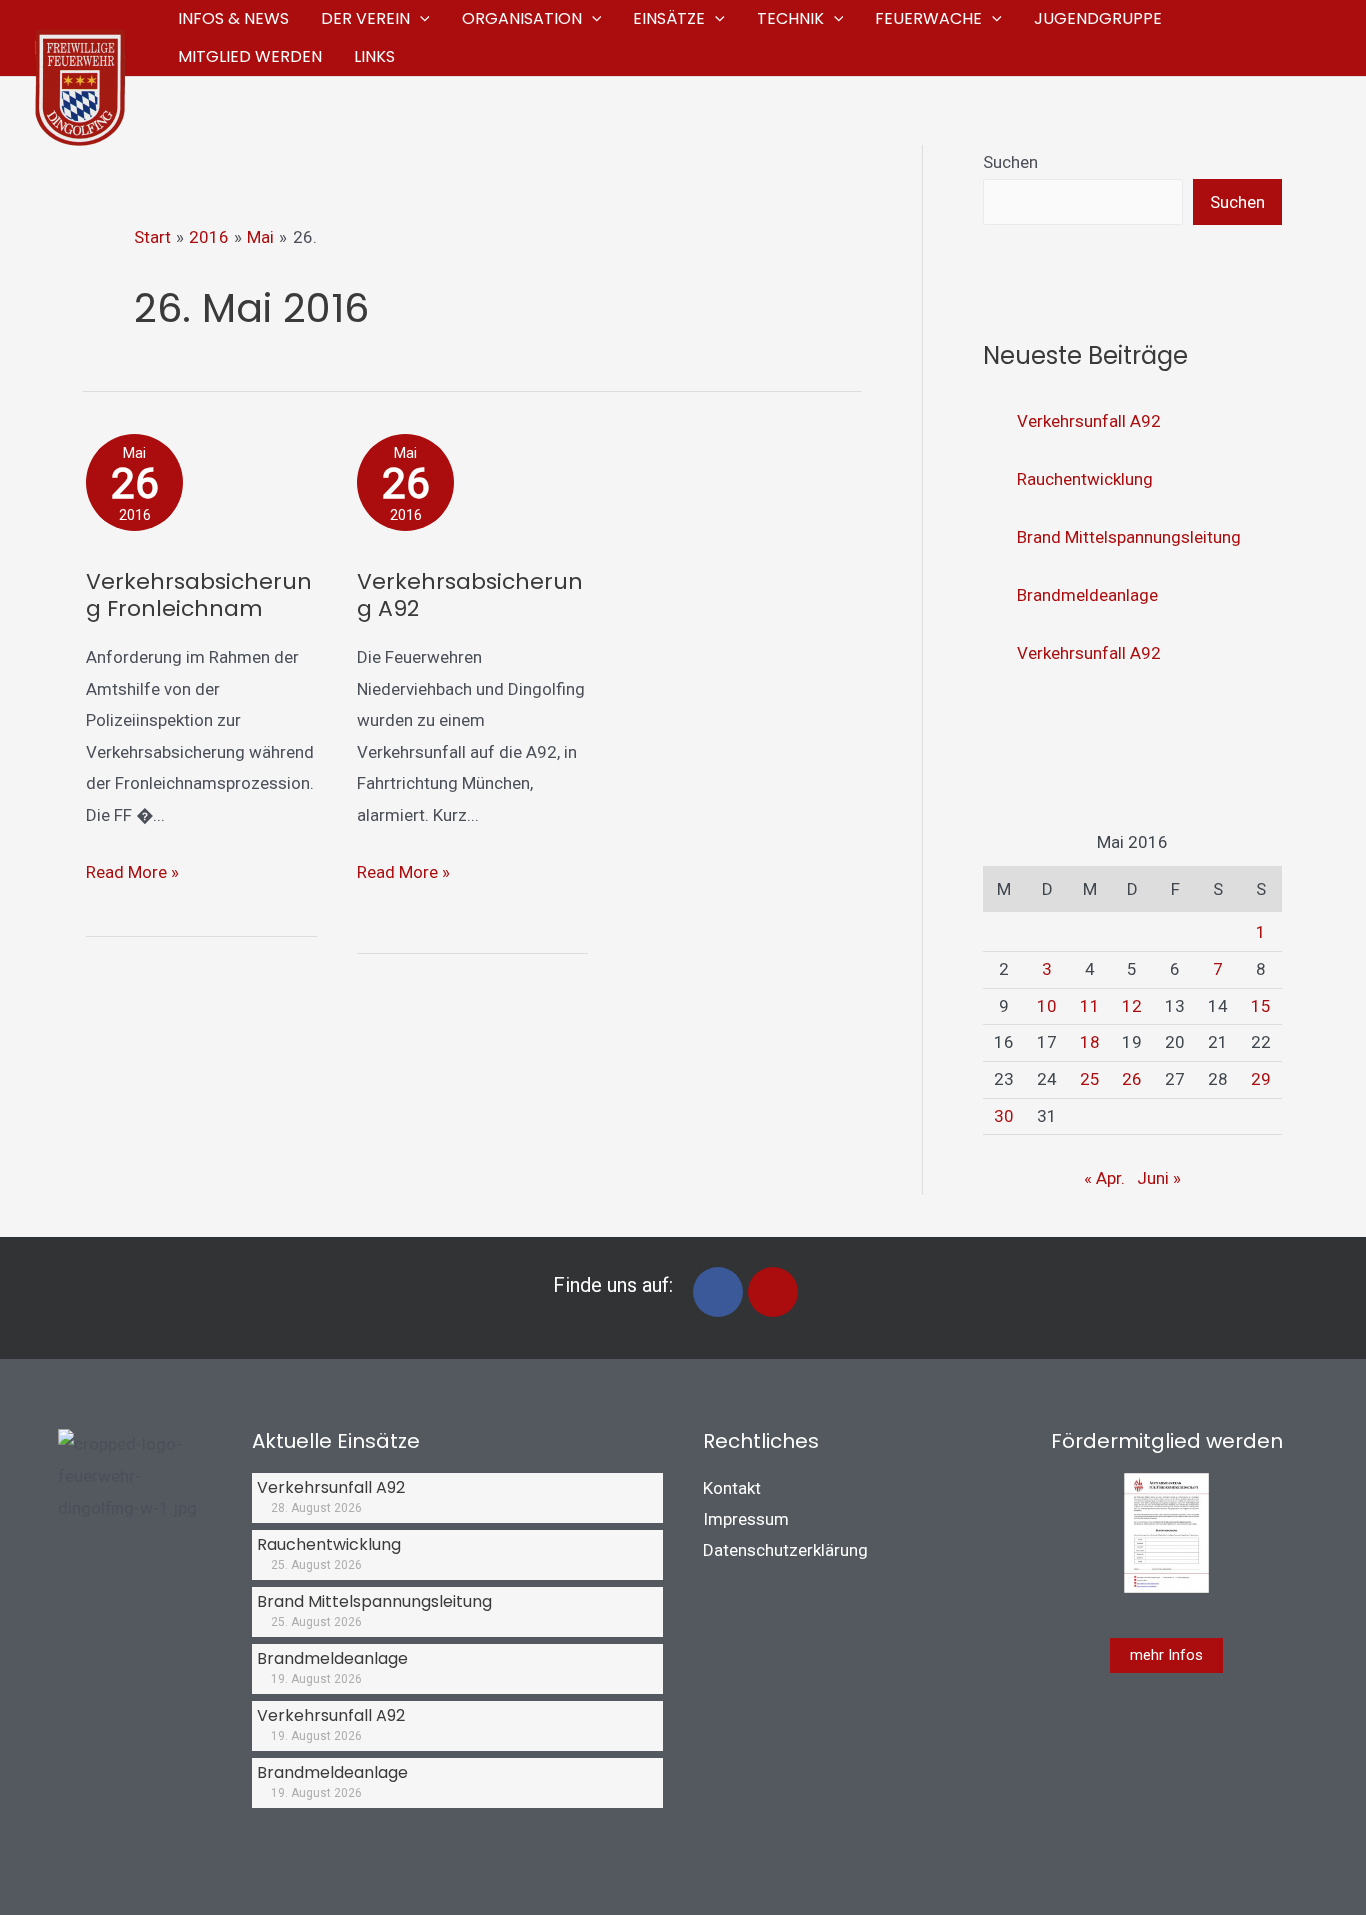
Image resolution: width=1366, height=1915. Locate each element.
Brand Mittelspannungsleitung (1129, 537)
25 (1090, 1079)
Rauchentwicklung (1085, 479)
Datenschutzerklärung (785, 1550)
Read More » (132, 869)
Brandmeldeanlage (1087, 595)
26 (1132, 1079)
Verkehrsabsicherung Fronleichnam (199, 595)
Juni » (1159, 1178)
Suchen (1010, 162)
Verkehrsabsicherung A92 (470, 595)
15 (1261, 1006)
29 (1261, 1079)
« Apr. (1104, 1178)
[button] (420, 19)
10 (1047, 1006)
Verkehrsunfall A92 (1089, 421)
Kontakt (732, 1488)
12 (1132, 1006)
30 (1004, 1116)
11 (1090, 1006)
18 (1090, 1042)
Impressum (746, 1519)
